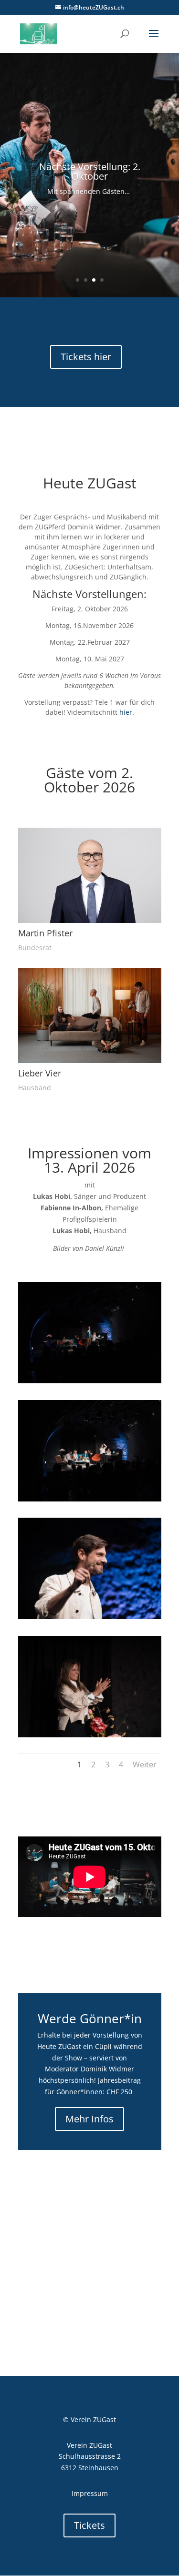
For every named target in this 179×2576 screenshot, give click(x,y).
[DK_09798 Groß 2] (90, 1499)
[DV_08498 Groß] (90, 1617)
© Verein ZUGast (89, 2419)
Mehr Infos (89, 2119)
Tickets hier (86, 357)
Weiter (145, 1765)
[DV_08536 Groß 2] (90, 1735)
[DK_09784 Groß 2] (90, 1381)
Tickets (89, 2525)
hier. (127, 712)
